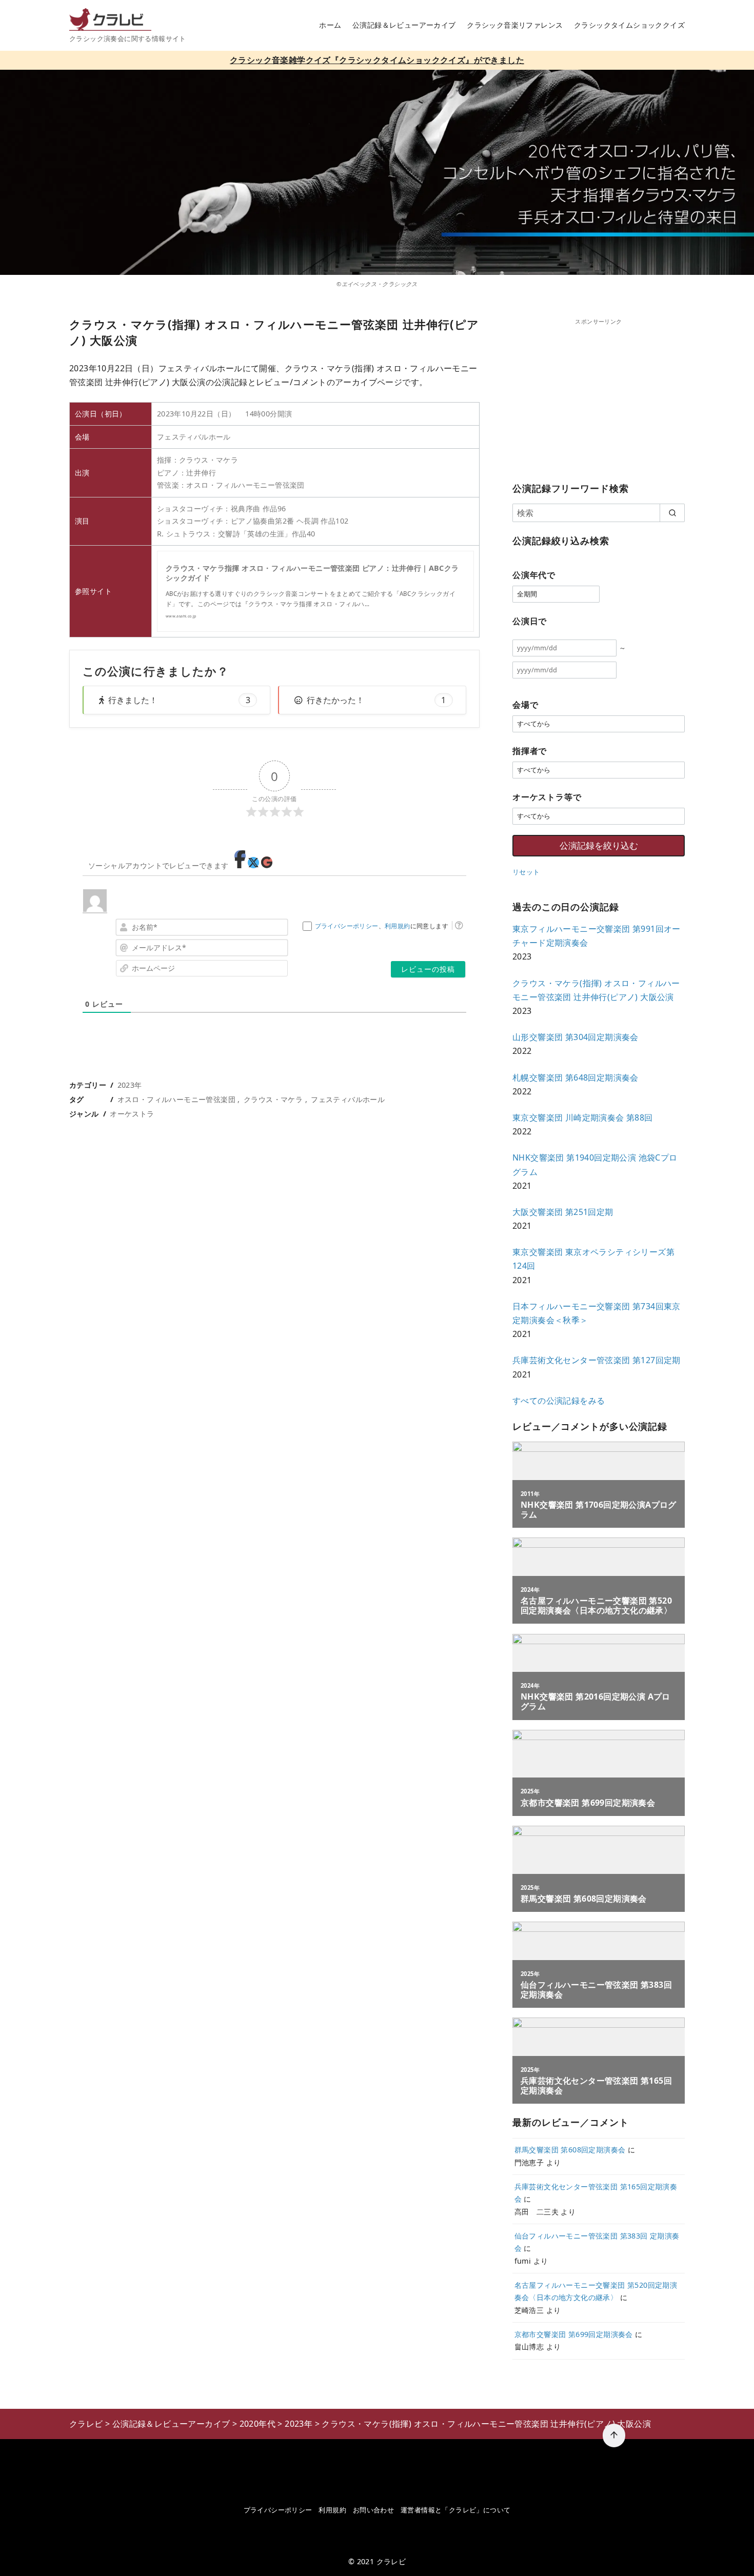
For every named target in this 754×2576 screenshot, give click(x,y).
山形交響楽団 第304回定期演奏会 (576, 1037)
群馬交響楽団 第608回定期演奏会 (570, 2150)
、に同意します (382, 926)
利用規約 (398, 926)
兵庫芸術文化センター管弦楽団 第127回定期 (597, 1360)
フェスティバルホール (348, 1099)
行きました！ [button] (179, 700)
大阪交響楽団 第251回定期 (563, 1212)
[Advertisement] (599, 398)
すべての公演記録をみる (559, 1401)
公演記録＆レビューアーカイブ (404, 25)
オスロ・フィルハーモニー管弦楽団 (176, 1099)
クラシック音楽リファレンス (515, 25)
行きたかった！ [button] (376, 700)
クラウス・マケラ (273, 1099)
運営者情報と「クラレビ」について (455, 2510)
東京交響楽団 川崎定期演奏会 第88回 (583, 1117)
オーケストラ (132, 1114)
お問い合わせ (373, 2510)
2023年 (130, 1085)
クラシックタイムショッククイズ (629, 25)
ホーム (330, 25)
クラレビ (391, 2561)
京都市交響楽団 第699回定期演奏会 (574, 2334)
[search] (672, 513)
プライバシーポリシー (347, 926)
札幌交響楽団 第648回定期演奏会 (576, 1077)
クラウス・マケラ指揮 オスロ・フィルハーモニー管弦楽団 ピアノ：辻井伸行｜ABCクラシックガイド (312, 573)
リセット (526, 872)
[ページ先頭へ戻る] (614, 2435)
